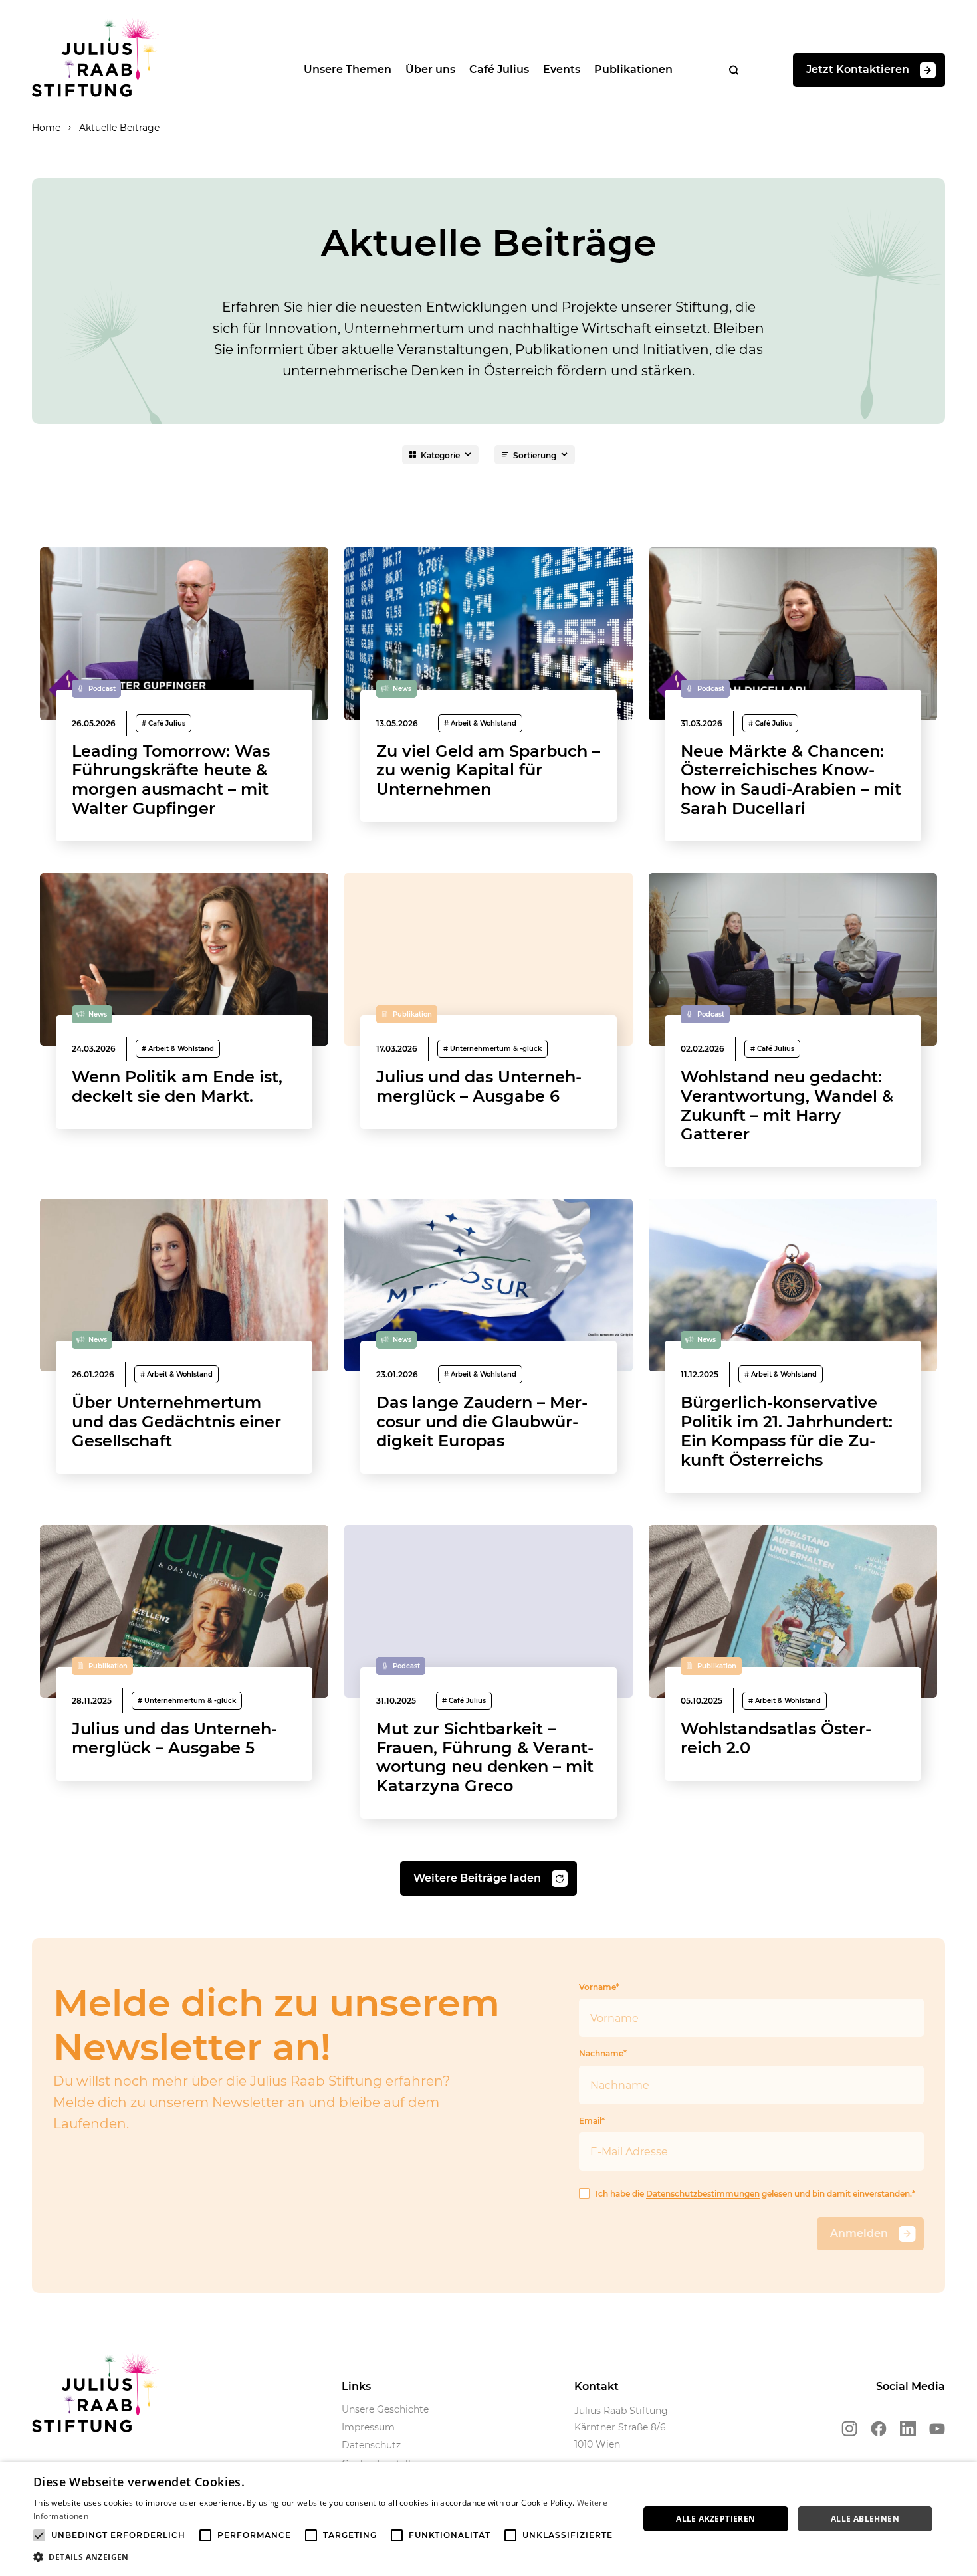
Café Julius (499, 69)
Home (46, 128)
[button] (327, 2557)
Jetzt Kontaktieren (858, 69)
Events (562, 69)
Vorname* (599, 1987)
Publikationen (633, 69)
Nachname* (603, 2053)
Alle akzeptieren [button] (715, 2519)
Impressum (368, 2427)
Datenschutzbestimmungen (703, 2194)
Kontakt (597, 2386)
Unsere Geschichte (385, 2409)
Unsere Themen (348, 69)
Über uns (430, 69)
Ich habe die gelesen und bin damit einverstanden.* (755, 2194)
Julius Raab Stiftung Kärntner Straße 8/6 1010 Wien (621, 2427)
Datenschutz (371, 2445)
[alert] (489, 2519)
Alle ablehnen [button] (865, 2519)
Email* (592, 2121)
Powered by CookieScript (918, 2569)
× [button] (962, 2476)
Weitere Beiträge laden (477, 1878)
